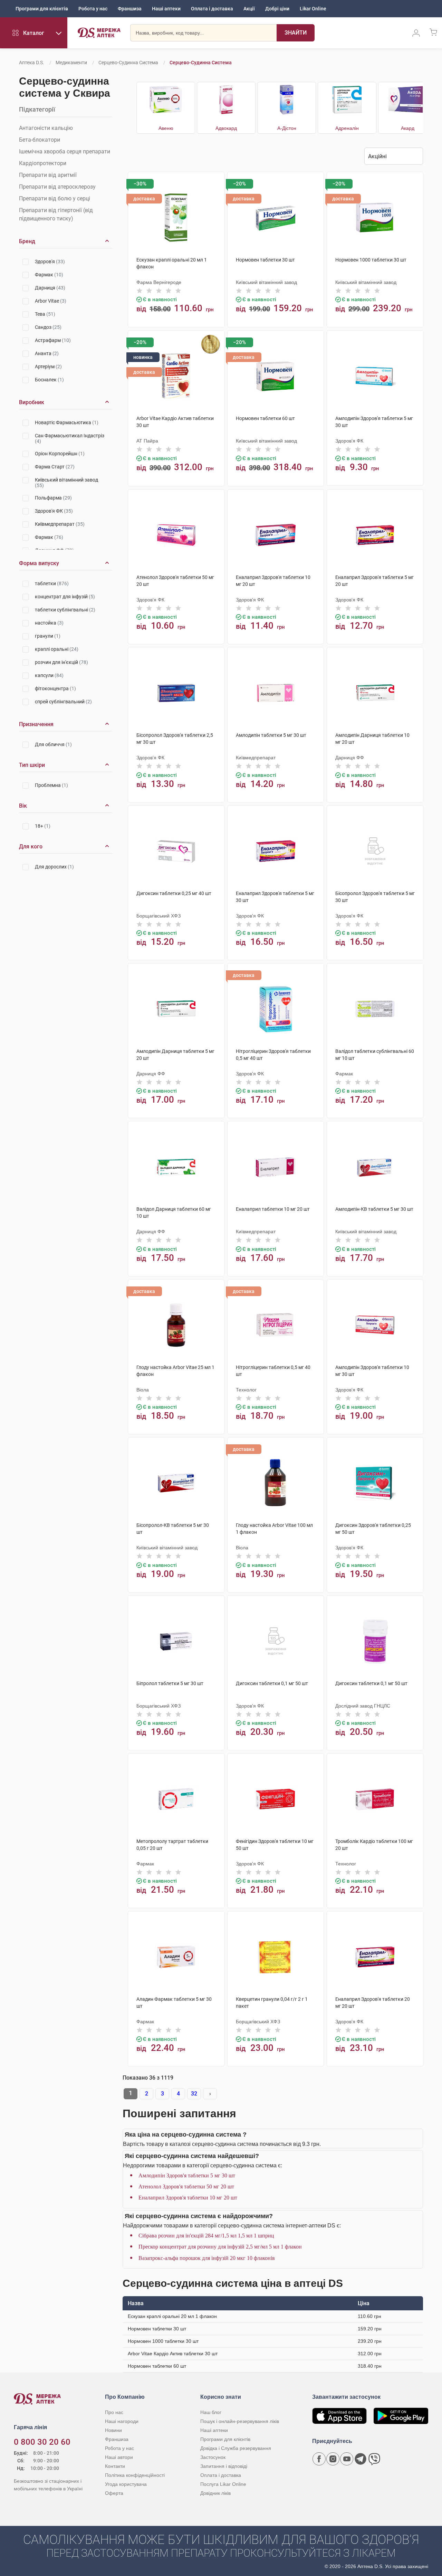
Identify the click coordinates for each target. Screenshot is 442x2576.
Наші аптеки (166, 9)
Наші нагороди (122, 2421)
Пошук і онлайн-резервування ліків (240, 2421)
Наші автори (119, 2457)
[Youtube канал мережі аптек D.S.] (347, 2459)
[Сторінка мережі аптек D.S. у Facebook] (319, 2459)
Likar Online (313, 9)
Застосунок (213, 2457)
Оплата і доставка (212, 9)
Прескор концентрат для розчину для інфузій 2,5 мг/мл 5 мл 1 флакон (220, 2247)
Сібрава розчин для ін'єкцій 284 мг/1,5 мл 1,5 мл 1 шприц (206, 2236)
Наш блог (211, 2412)
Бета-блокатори (40, 140)
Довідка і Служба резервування (236, 2448)
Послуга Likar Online (223, 2484)
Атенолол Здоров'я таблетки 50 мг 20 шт (186, 2187)
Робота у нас (93, 9)
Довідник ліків (215, 2493)
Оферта (114, 2493)
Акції (249, 9)
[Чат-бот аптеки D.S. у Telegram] (361, 2459)
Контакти (115, 2466)
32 (194, 2094)
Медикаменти (71, 63)
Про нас (114, 2412)
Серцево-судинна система (128, 63)
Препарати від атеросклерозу (57, 187)
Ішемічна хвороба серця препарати (65, 151)
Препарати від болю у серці (55, 198)
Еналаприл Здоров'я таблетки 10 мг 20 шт (188, 2198)
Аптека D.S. (32, 63)
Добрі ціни (277, 9)
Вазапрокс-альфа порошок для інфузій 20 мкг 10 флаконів (207, 2258)
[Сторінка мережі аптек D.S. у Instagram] (333, 2459)
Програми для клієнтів (42, 9)
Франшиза (130, 9)
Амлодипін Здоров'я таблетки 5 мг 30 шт (187, 2175)
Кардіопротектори (43, 163)
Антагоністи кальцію (46, 128)
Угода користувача (126, 2484)
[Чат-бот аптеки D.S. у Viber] (374, 2459)
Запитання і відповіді (224, 2466)
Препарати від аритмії (48, 175)
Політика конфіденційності (135, 2475)
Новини (113, 2430)
